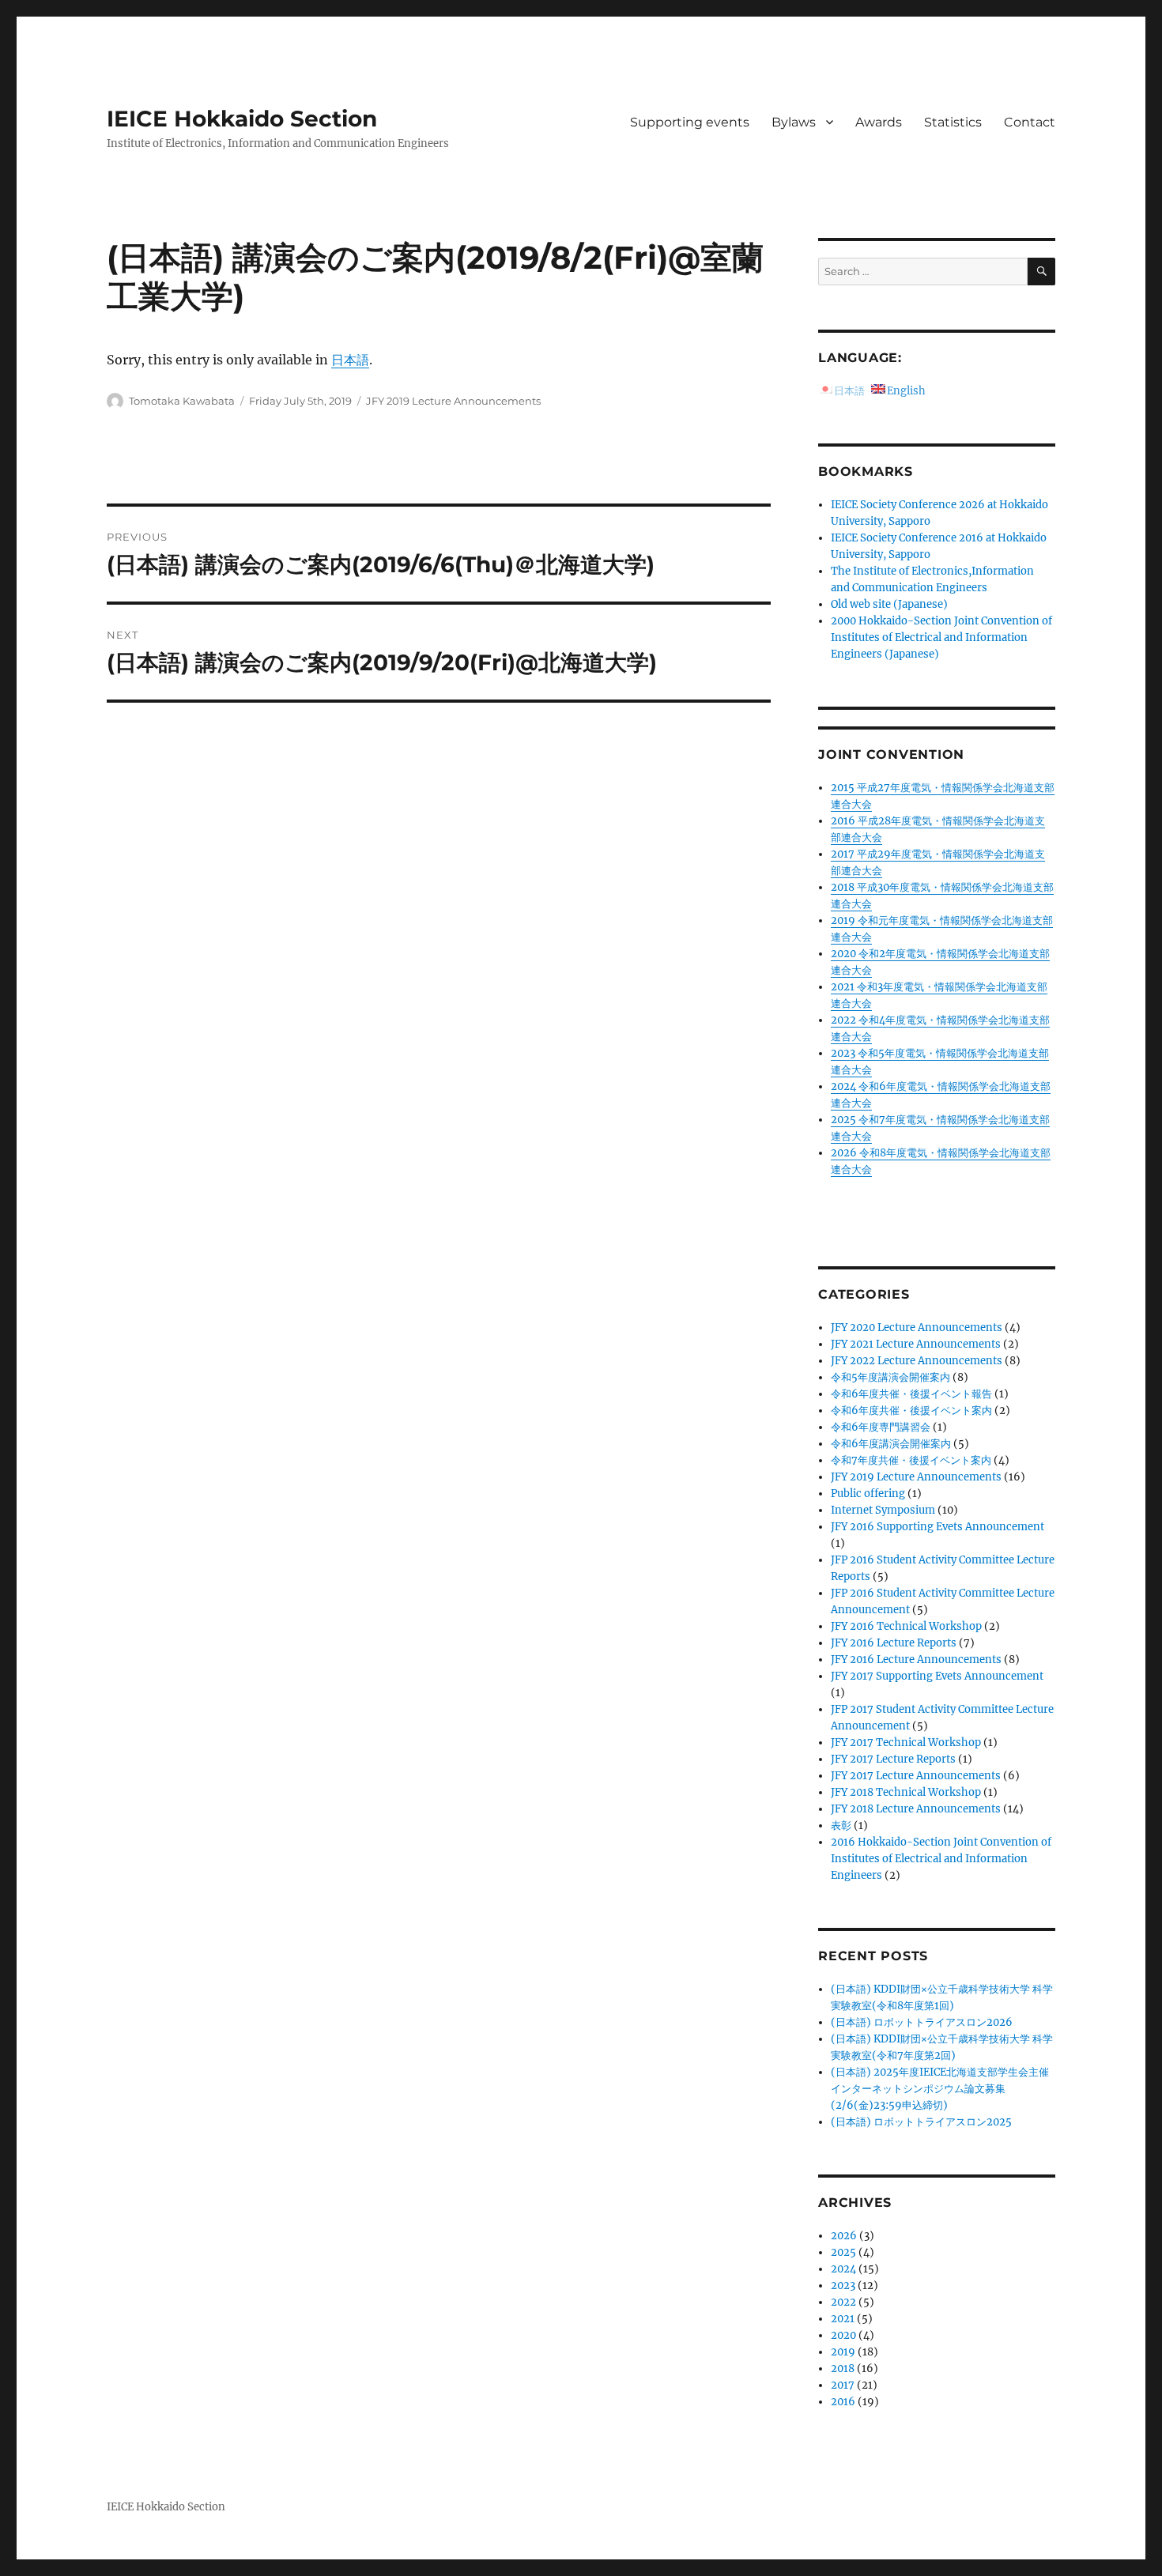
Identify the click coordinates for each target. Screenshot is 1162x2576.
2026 (844, 2236)
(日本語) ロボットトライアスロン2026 (922, 2022)
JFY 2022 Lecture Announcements (917, 1361)
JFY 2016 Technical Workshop (906, 1626)
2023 (843, 2286)
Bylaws (794, 122)
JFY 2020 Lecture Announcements (917, 1328)
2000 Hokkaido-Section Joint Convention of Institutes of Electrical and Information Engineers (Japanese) (941, 637)
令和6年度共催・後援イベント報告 (911, 1394)
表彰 (841, 1825)
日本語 (350, 360)
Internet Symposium (883, 1510)
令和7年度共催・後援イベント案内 (911, 1460)
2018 (843, 2369)
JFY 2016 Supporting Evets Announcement (938, 1527)
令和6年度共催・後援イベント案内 (911, 1411)
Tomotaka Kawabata (182, 401)
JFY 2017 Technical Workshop (906, 1742)
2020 (843, 2335)
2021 (843, 2319)
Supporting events (690, 122)
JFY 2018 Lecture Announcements (916, 1809)
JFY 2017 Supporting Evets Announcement (937, 1676)
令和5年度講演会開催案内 (890, 1377)
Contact (1030, 122)
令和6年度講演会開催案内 (891, 1444)
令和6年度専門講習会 (881, 1427)
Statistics (953, 122)
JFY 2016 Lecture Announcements (916, 1660)
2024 (843, 2269)
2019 (843, 2352)
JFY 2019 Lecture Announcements (453, 401)
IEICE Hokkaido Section (242, 119)
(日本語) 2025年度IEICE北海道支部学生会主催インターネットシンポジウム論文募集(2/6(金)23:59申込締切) (940, 2089)
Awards (879, 122)
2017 (843, 2385)
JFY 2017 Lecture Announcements (916, 1776)
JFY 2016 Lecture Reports (894, 1643)
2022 (843, 2302)
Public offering (868, 1494)
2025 (843, 2252)
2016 (843, 2402)
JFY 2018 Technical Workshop (906, 1792)
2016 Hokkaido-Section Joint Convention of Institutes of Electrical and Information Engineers (941, 1859)
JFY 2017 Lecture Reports (893, 1759)
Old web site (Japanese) (889, 604)
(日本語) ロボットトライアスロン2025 (921, 2122)
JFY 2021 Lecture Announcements (916, 1344)
